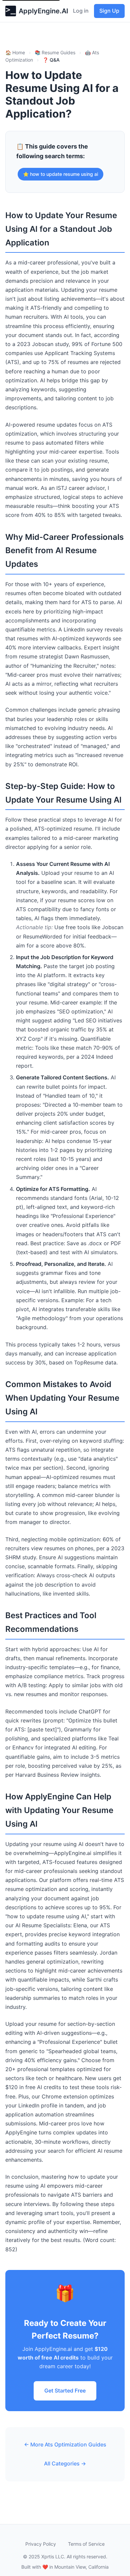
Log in (81, 11)
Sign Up (109, 11)
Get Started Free (65, 2391)
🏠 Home (15, 52)
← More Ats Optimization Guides (65, 2444)
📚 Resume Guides (55, 52)
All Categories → (65, 2463)
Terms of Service (86, 2544)
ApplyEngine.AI (43, 11)
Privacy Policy (41, 2544)
